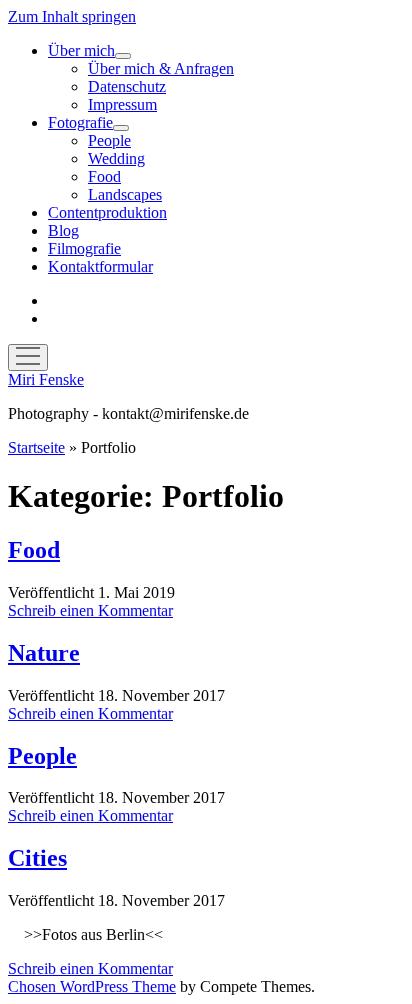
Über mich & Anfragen (161, 68)
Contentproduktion (107, 212)
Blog (63, 230)
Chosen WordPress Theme (92, 986)
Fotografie (80, 122)
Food (104, 176)
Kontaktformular (100, 266)
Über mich (81, 50)
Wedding (116, 158)
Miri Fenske (46, 379)
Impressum (122, 104)
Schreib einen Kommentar (90, 610)
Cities (37, 858)
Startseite (36, 447)
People (109, 140)
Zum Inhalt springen (72, 16)
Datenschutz (127, 86)
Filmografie (84, 248)
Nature (44, 653)
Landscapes (125, 194)
